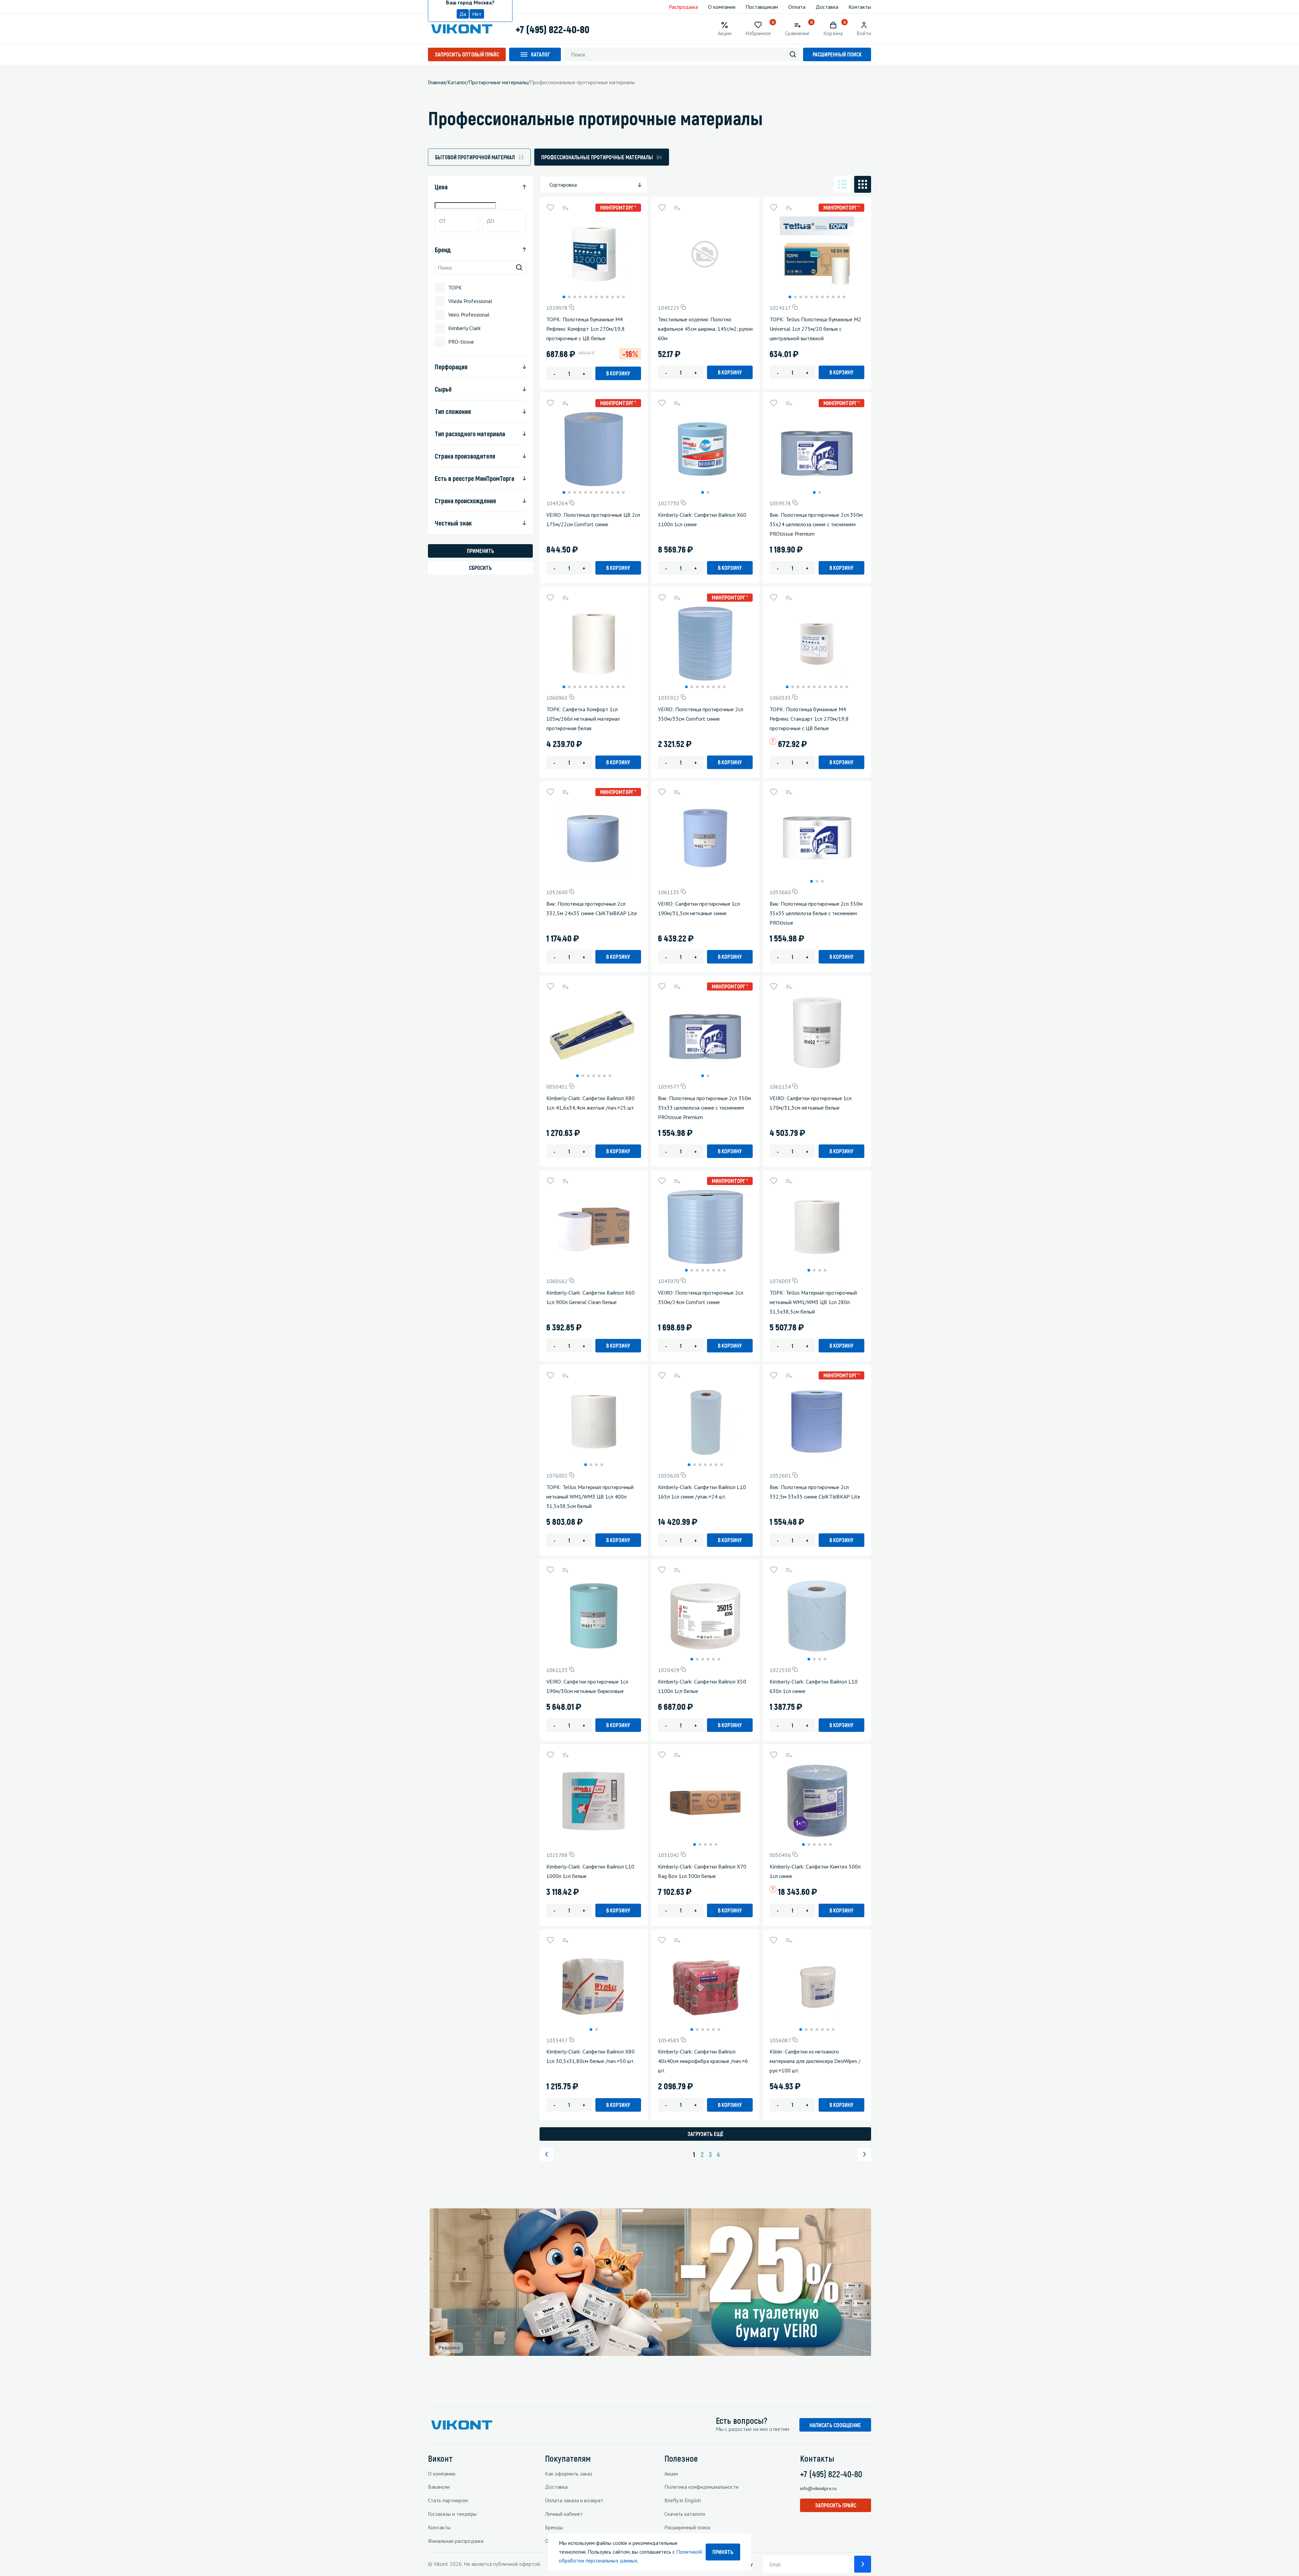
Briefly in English (683, 2500)
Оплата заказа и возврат (574, 2500)
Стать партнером (448, 2500)
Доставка (827, 7)
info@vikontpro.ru (818, 2488)
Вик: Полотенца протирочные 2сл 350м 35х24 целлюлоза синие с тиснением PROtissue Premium (816, 524)
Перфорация (451, 367)
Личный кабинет (564, 2514)
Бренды (554, 2527)
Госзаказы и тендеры (452, 2514)
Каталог (541, 54)
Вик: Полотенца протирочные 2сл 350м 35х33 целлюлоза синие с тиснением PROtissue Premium (704, 1108)
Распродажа (683, 7)
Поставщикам (762, 7)
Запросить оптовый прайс (467, 54)
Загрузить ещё (705, 2134)
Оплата (797, 7)
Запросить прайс (836, 2505)
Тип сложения (453, 411)
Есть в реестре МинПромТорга (474, 478)
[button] (564, 297)
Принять (723, 2552)
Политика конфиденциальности (701, 2487)
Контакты (860, 7)
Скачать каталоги (685, 2514)
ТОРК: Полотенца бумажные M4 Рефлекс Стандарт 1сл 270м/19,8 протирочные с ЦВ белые (809, 719)
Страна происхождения (465, 501)
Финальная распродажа (456, 2541)
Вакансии (439, 2487)
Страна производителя (465, 456)
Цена (441, 187)
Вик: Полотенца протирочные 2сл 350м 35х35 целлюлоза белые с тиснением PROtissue (816, 913)
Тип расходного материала (470, 434)
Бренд (443, 250)
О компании (722, 7)
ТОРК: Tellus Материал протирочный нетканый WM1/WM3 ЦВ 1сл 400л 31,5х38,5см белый (590, 1496)
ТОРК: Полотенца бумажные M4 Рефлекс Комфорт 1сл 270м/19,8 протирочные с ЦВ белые (586, 329)
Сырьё (443, 389)
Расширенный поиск (837, 54)
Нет (477, 14)
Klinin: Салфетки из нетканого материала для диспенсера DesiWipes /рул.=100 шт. (815, 2061)
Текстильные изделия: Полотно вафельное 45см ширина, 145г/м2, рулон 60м (705, 329)
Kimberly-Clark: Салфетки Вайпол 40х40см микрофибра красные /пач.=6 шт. (703, 2061)
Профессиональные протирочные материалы (602, 157)
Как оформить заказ (569, 2474)
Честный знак (453, 523)
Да (463, 14)
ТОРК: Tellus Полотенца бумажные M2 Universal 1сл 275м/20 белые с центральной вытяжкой (815, 329)
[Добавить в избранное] (550, 208)
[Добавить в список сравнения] (565, 208)
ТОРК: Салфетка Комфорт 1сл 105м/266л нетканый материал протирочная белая (583, 719)
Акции (671, 2474)
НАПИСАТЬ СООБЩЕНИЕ (835, 2425)
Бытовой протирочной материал (479, 157)
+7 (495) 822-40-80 (552, 29)
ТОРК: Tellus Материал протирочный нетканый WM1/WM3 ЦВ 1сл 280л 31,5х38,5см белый (813, 1302)
